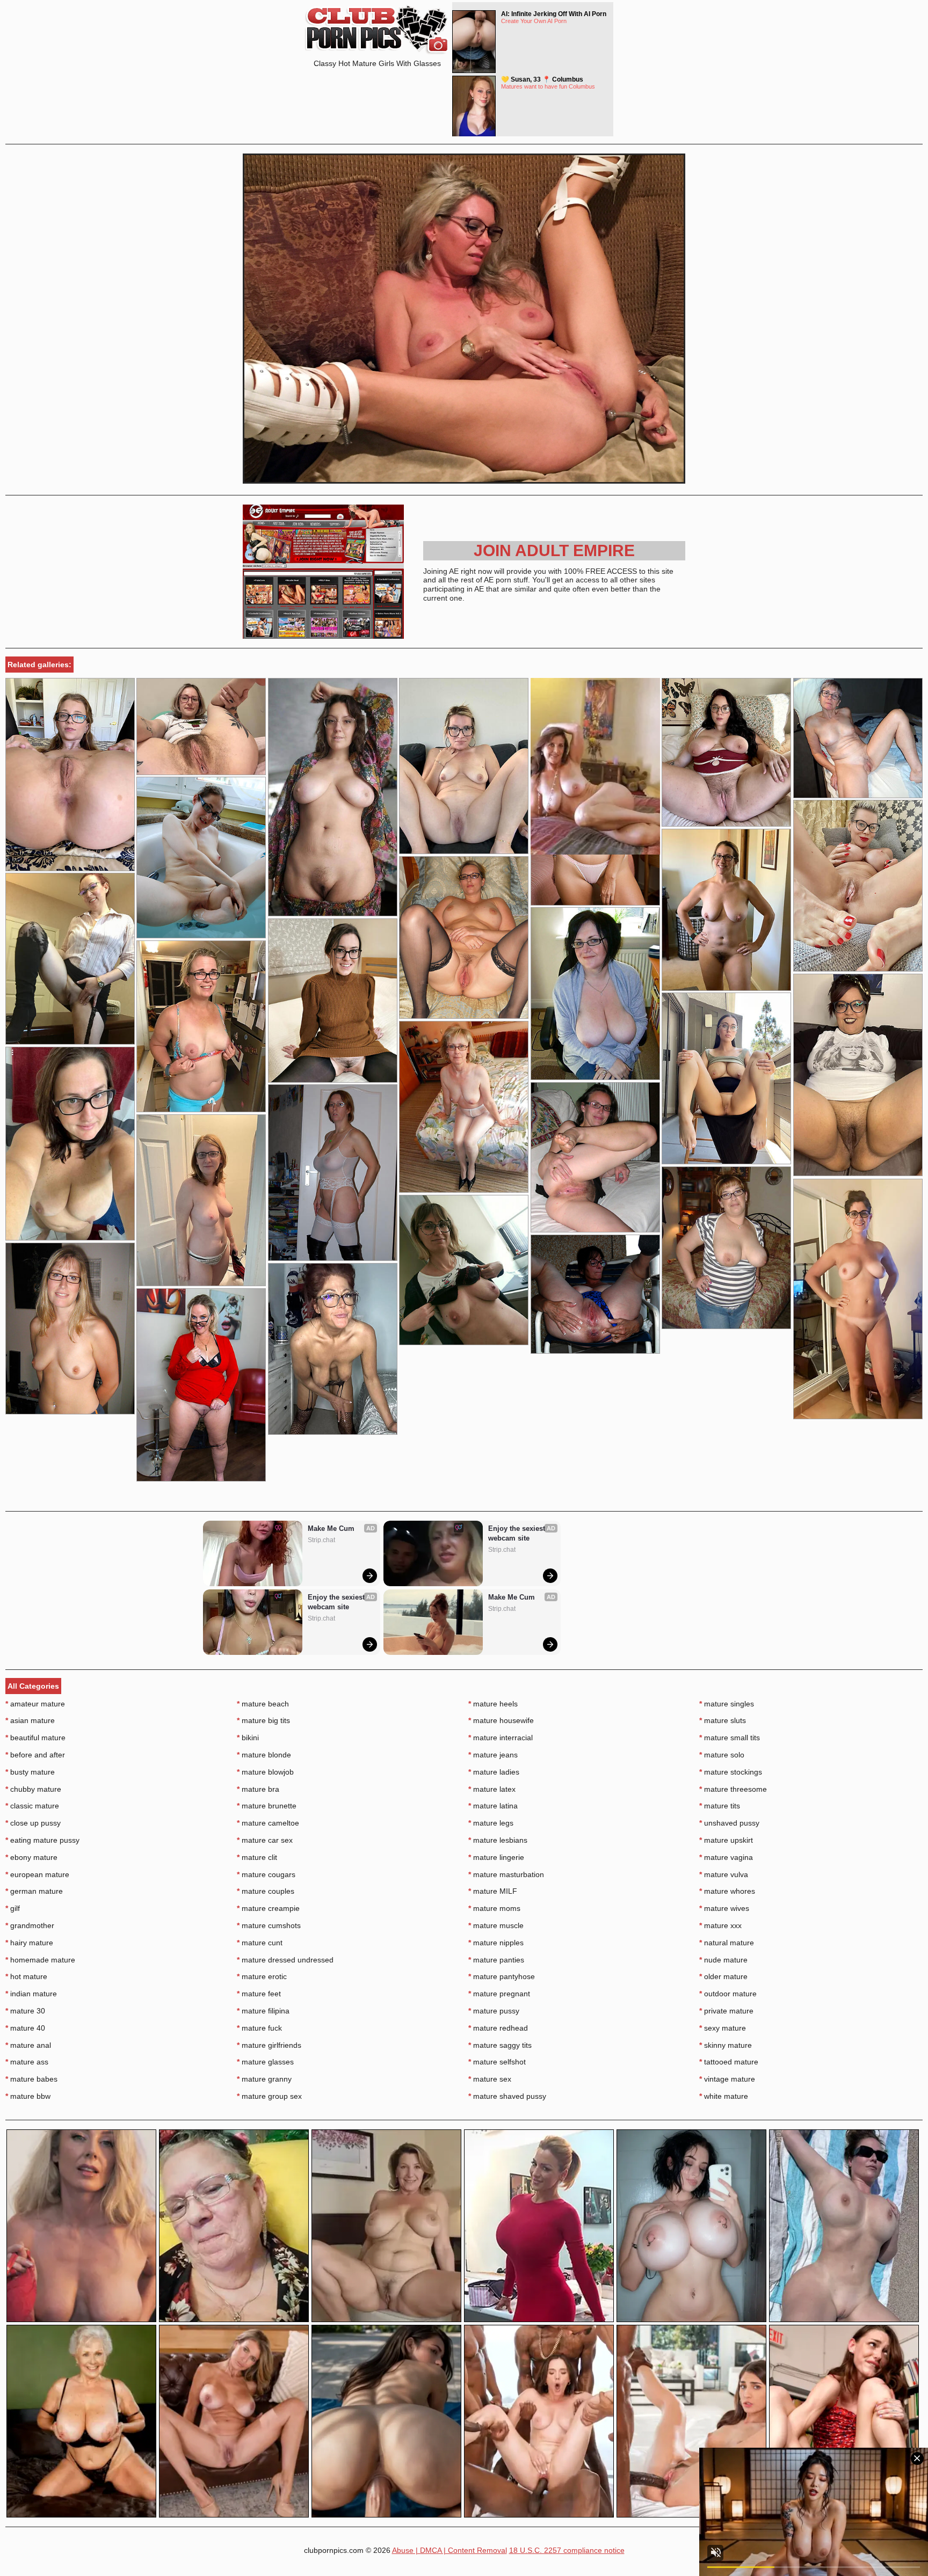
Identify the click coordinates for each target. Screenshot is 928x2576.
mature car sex (265, 1840)
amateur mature (35, 1704)
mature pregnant (499, 1994)
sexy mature (723, 2028)
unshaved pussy (729, 1823)
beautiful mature (35, 1738)
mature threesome (733, 1789)
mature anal (28, 2045)
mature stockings (731, 1772)
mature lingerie (496, 1857)
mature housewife (501, 1720)
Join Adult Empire (554, 550)
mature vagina (726, 1857)
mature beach (263, 1704)
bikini (248, 1738)
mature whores (727, 1891)
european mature (37, 1874)
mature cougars (266, 1874)
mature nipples (496, 1943)
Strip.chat (321, 1540)
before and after (35, 1755)
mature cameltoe (268, 1823)
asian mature (30, 1720)
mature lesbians (498, 1840)
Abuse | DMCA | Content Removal (450, 2550)
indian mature (31, 1994)
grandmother (30, 1925)
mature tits (720, 1806)
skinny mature (726, 2045)
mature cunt (260, 1943)
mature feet (259, 1994)
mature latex (492, 1789)
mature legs (491, 1823)
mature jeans (493, 1755)
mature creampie (268, 1908)
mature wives (724, 1908)
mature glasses (265, 2062)
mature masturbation (506, 1874)
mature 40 (25, 2028)
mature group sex (269, 2096)
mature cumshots (269, 1925)
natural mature (727, 1943)
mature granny (264, 2079)
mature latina (493, 1806)
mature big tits (263, 1720)
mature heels (493, 1704)
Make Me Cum (331, 1528)
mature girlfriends (269, 2045)
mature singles (727, 1704)
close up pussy (33, 1823)
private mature (726, 2011)
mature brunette (267, 1806)
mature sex (490, 2079)
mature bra (258, 1789)
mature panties (496, 1960)
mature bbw (28, 2096)
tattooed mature (729, 2062)
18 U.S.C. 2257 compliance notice (567, 2550)
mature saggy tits (500, 2045)
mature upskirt (726, 1840)
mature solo (722, 1755)
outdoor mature (728, 1994)
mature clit (257, 1857)
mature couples (266, 1891)
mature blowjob (265, 1772)
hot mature (26, 1976)
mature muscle (496, 1925)
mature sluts (723, 1720)
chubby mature (33, 1789)
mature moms (494, 1908)
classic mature (32, 1806)
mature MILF (493, 1891)
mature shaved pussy (507, 2096)
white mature (724, 2096)
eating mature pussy (42, 1840)
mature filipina (263, 2011)
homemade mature (40, 1960)
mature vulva (724, 1874)
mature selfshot (497, 2062)
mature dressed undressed (285, 1960)
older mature (723, 1976)
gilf (13, 1908)
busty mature (30, 1772)
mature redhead (498, 2028)
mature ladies (494, 1772)
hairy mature (29, 1943)
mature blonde (264, 1755)
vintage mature (727, 2079)
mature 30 (25, 2011)
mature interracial (501, 1738)
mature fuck (259, 2028)
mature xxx (720, 1925)
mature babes (31, 2079)
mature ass (27, 2062)
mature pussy (494, 2011)
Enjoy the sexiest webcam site (337, 1602)
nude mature (723, 1960)
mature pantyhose (502, 1976)
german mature (34, 1891)
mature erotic (262, 1976)
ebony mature (31, 1857)
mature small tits (730, 1738)
